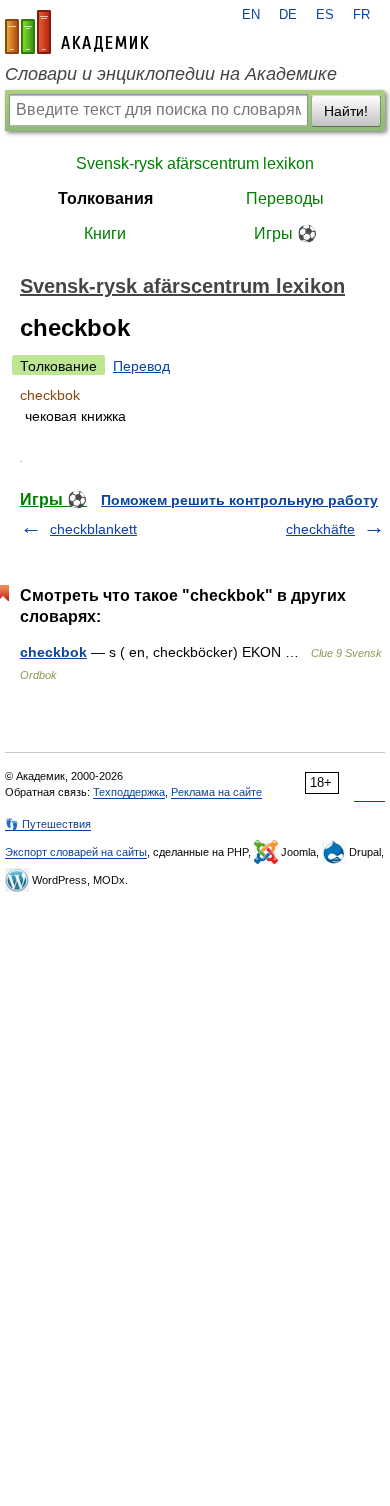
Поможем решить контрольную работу (239, 500)
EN (251, 15)
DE (288, 15)
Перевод (141, 366)
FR (361, 15)
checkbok (53, 652)
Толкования (105, 198)
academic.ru (77, 32)
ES (325, 15)
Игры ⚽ (285, 233)
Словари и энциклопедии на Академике (171, 74)
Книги (105, 233)
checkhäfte (320, 529)
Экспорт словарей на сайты (76, 852)
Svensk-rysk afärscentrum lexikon (195, 163)
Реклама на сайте (216, 792)
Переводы (285, 198)
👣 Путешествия (48, 824)
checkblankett (93, 529)
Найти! (346, 111)
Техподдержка (129, 792)
